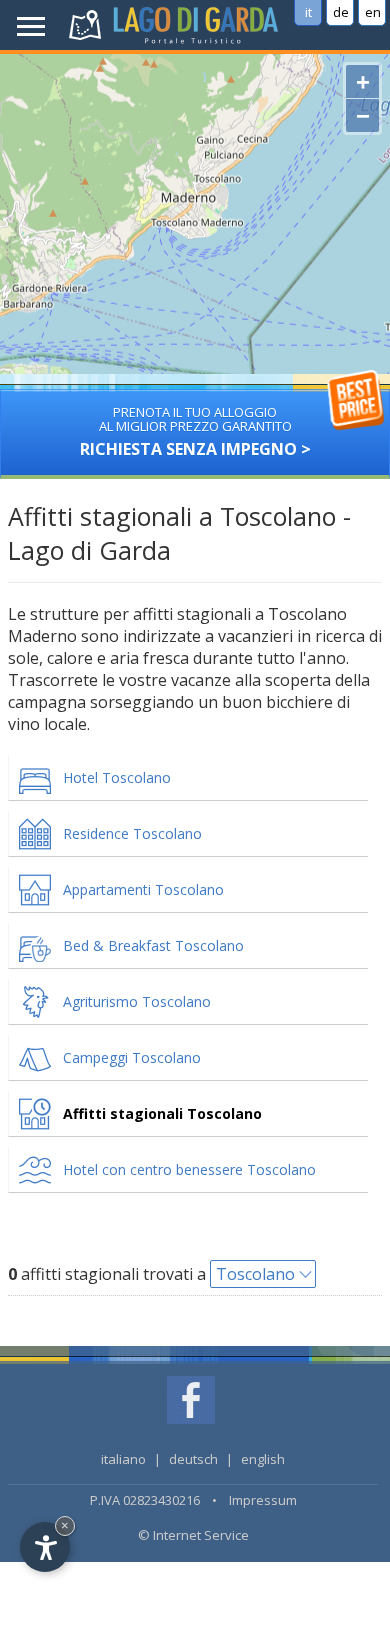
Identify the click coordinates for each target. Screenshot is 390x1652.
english (263, 1459)
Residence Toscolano (132, 833)
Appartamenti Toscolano (143, 889)
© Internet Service (193, 1535)
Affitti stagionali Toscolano (162, 1113)
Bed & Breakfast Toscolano (153, 945)
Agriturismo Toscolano (137, 1001)
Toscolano (255, 1274)
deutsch (193, 1459)
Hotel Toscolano (117, 777)
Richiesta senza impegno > (195, 431)
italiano (123, 1459)
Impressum (263, 1500)
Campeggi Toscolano (132, 1057)
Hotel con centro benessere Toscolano (189, 1169)
